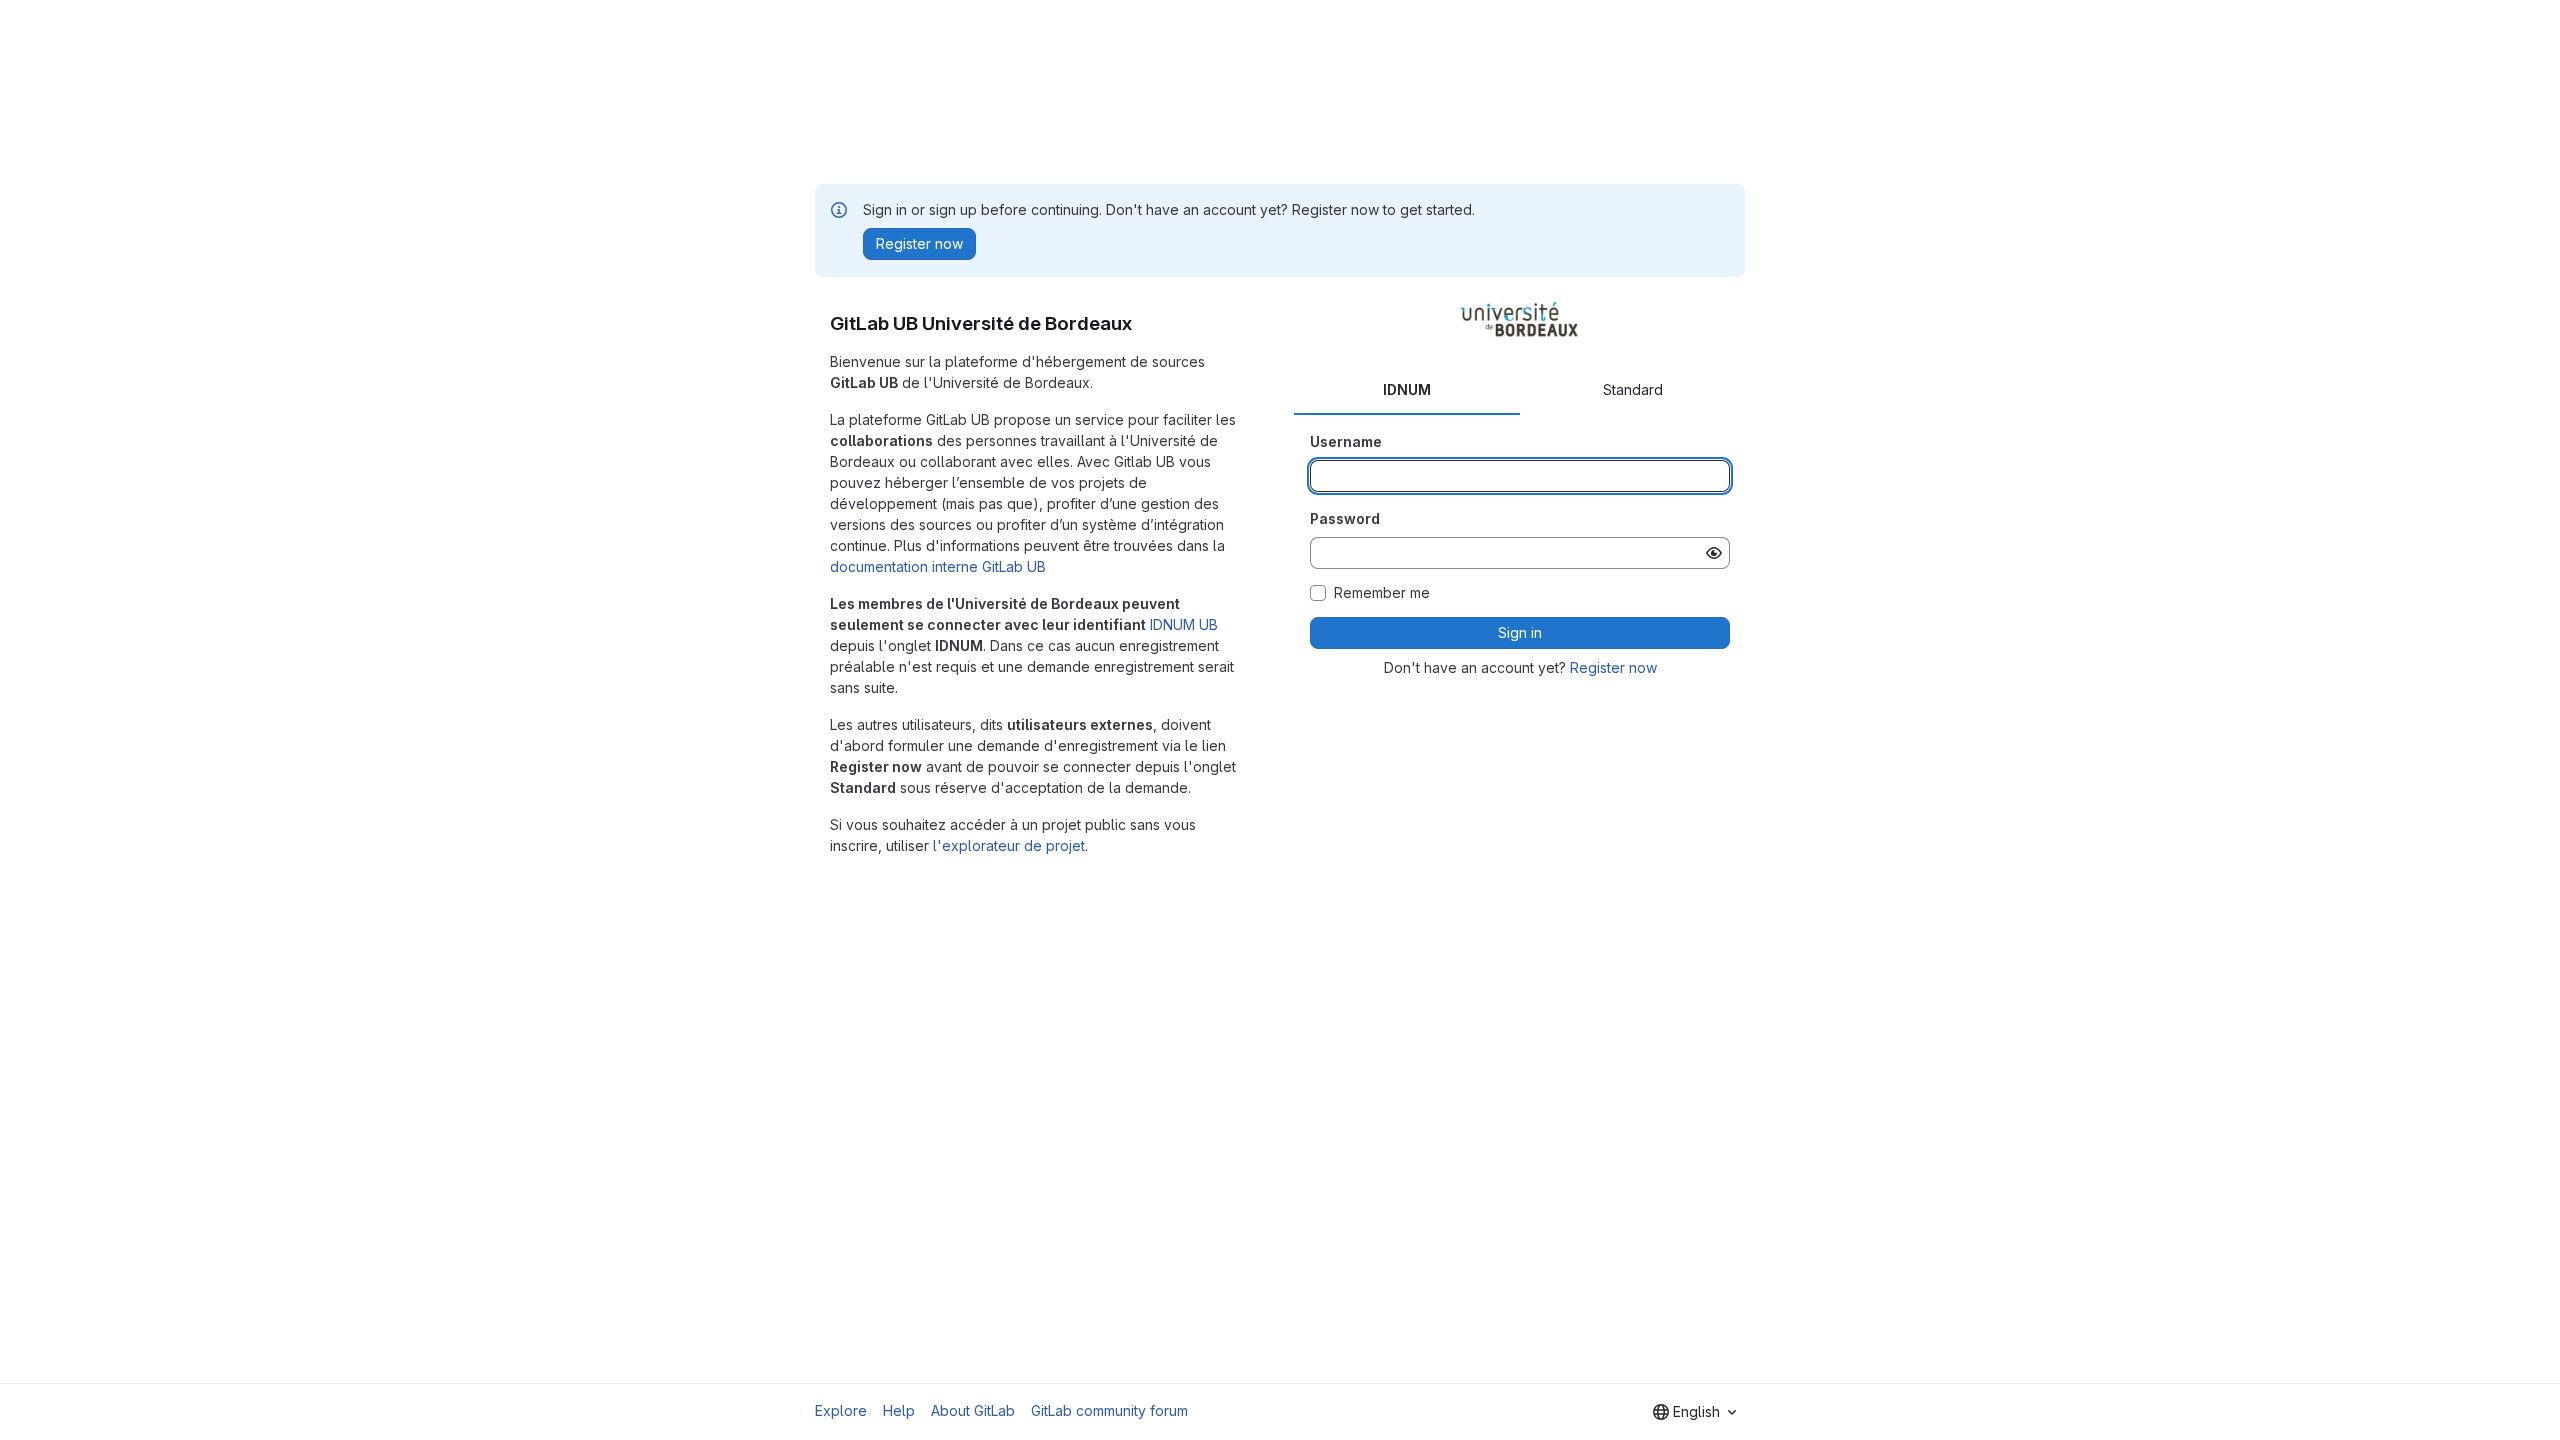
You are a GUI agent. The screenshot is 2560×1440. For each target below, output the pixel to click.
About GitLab (973, 1410)
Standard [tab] (1633, 389)
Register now (1613, 667)
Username (1346, 441)
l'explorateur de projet (1009, 845)
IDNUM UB (1184, 624)
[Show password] (1714, 553)
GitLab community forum (1109, 1410)
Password (1345, 518)
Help (899, 1410)
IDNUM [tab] (1407, 389)
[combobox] (1694, 1412)
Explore (841, 1410)
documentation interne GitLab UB (938, 566)
